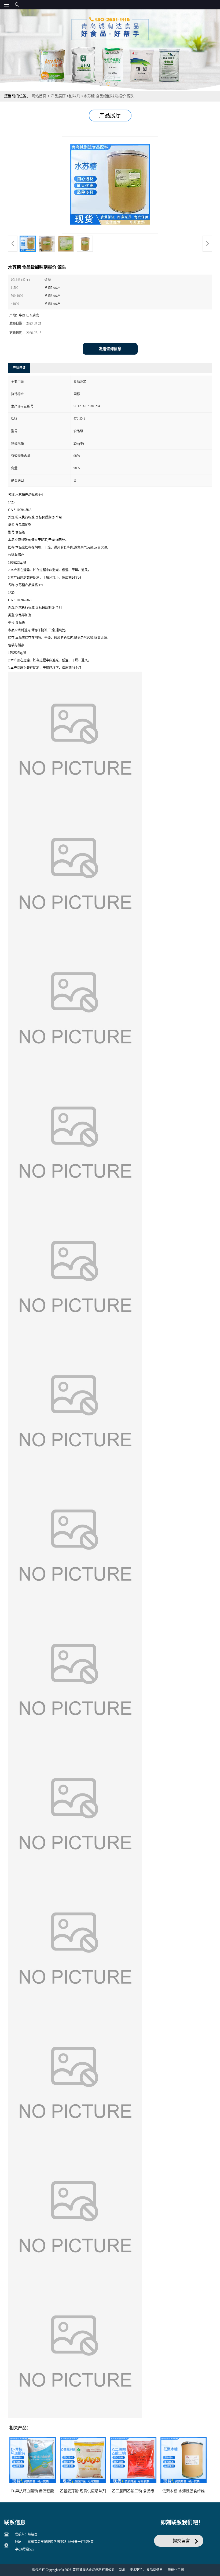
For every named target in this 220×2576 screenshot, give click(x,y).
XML (122, 2570)
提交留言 (181, 2541)
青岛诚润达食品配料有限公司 (94, 2570)
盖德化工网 (176, 2570)
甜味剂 (75, 96)
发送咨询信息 (110, 349)
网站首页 (39, 96)
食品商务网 (155, 2570)
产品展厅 (58, 96)
